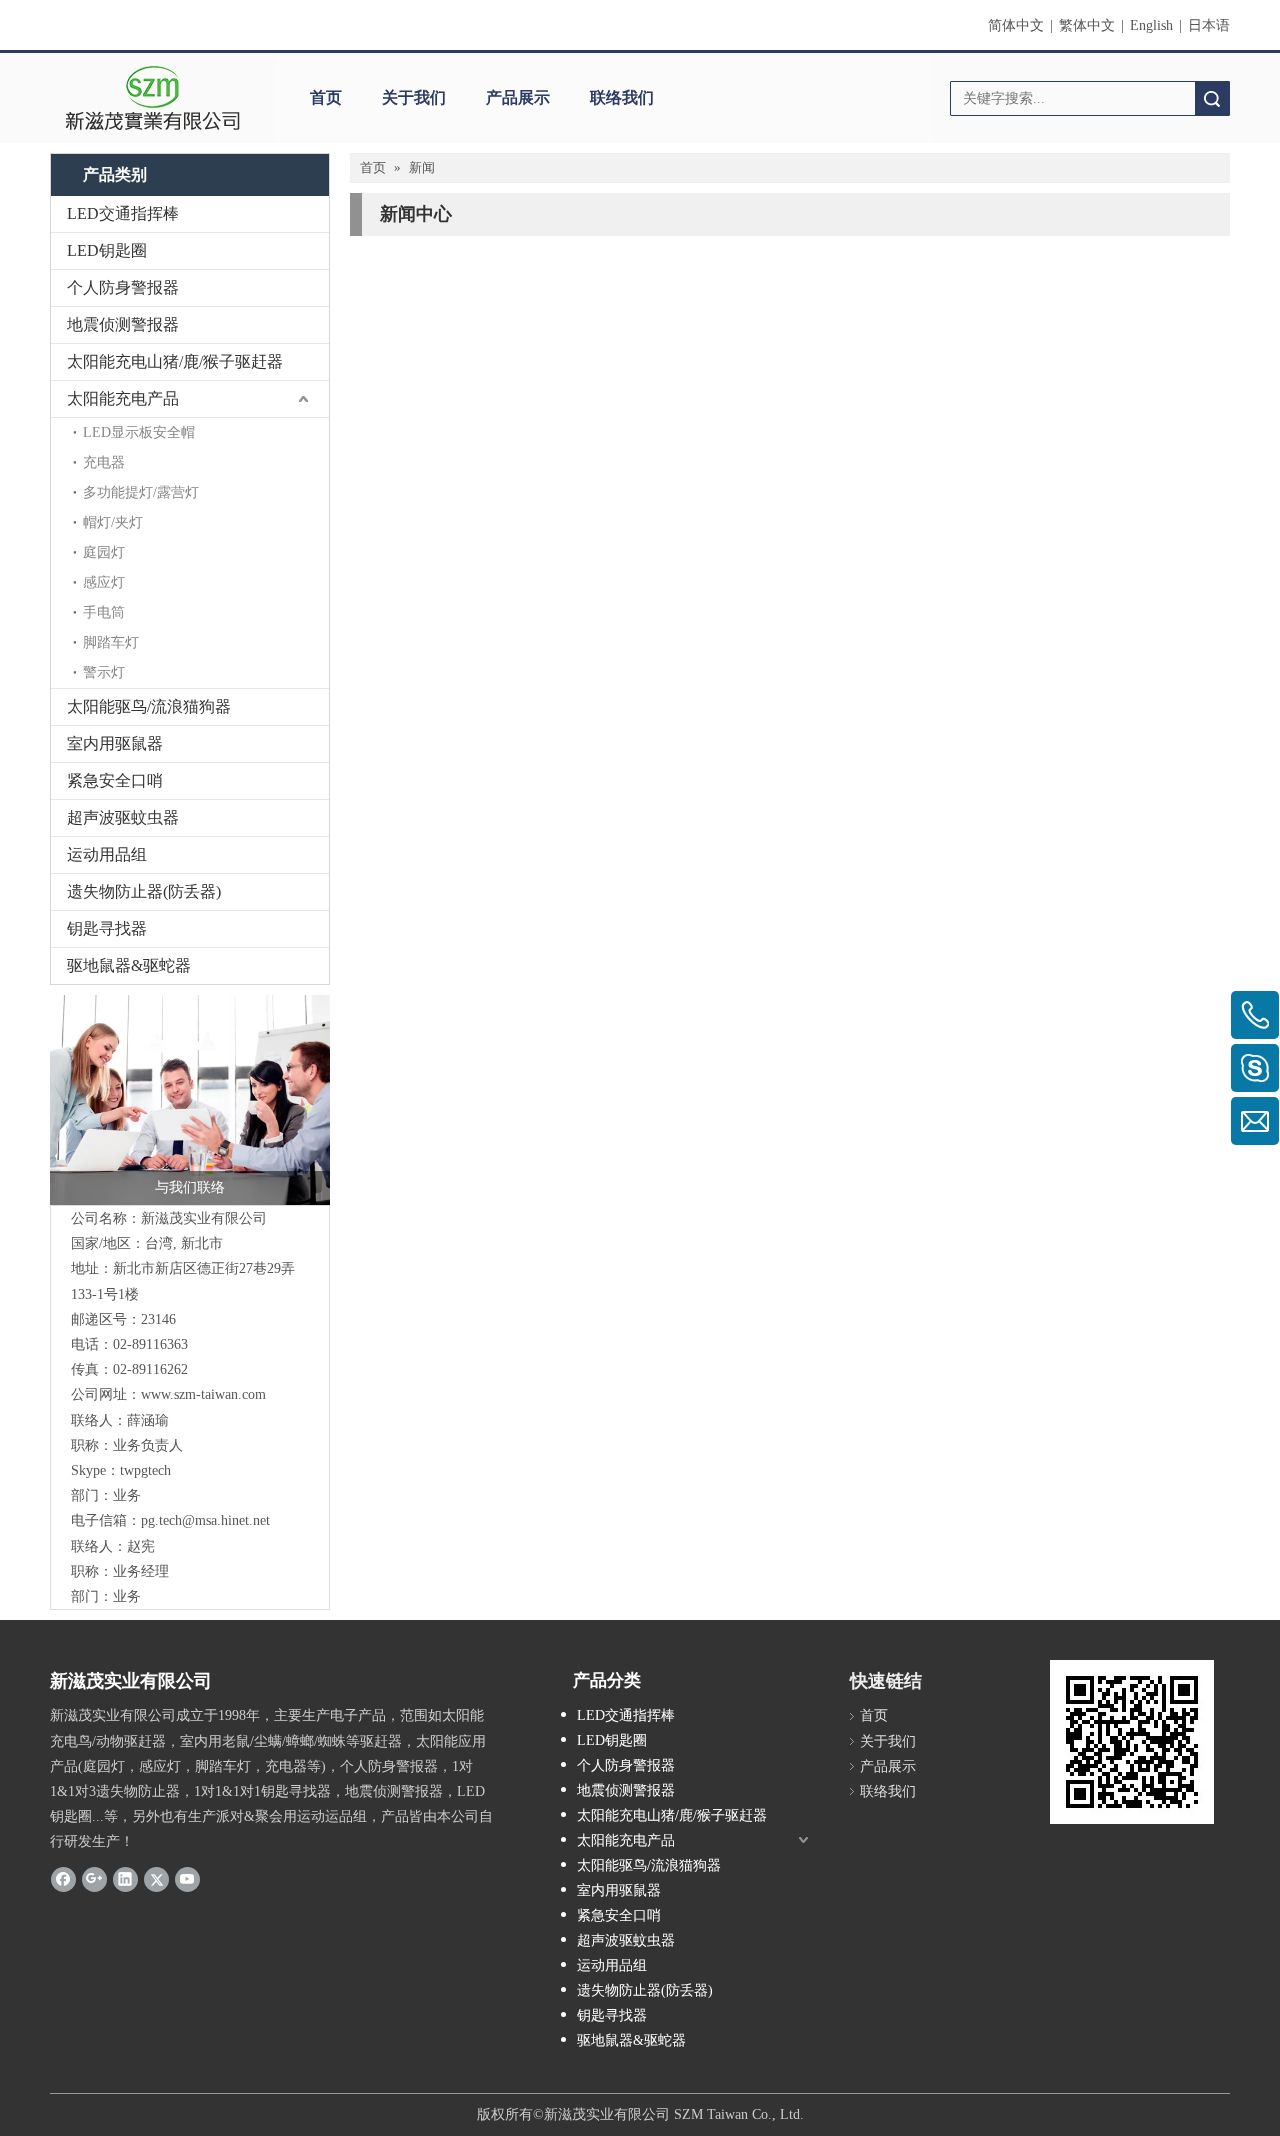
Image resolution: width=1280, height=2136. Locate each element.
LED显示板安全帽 (139, 432)
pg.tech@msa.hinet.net (205, 1520)
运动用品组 (107, 854)
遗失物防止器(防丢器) (144, 891)
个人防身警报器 (123, 287)
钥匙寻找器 (107, 928)
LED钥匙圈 (107, 250)
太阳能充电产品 (123, 398)
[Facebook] (63, 1879)
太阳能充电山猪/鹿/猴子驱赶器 (175, 361)
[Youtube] (187, 1879)
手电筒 (104, 612)
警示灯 (104, 672)
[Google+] (94, 1879)
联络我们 (622, 97)
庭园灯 (104, 552)
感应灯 (104, 582)
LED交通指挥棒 (123, 213)
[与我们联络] (190, 1100)
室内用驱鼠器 (115, 743)
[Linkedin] (125, 1879)
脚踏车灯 (111, 642)
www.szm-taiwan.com (203, 1394)
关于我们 (414, 97)
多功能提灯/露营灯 (141, 492)
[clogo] (152, 98)
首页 (326, 97)
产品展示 (518, 97)
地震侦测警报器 (123, 324)
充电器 (104, 462)
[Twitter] (156, 1879)
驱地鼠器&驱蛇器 (129, 965)
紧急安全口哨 (115, 780)
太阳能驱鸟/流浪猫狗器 (149, 706)
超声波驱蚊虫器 (123, 817)
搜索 (1212, 98)
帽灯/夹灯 (113, 522)
